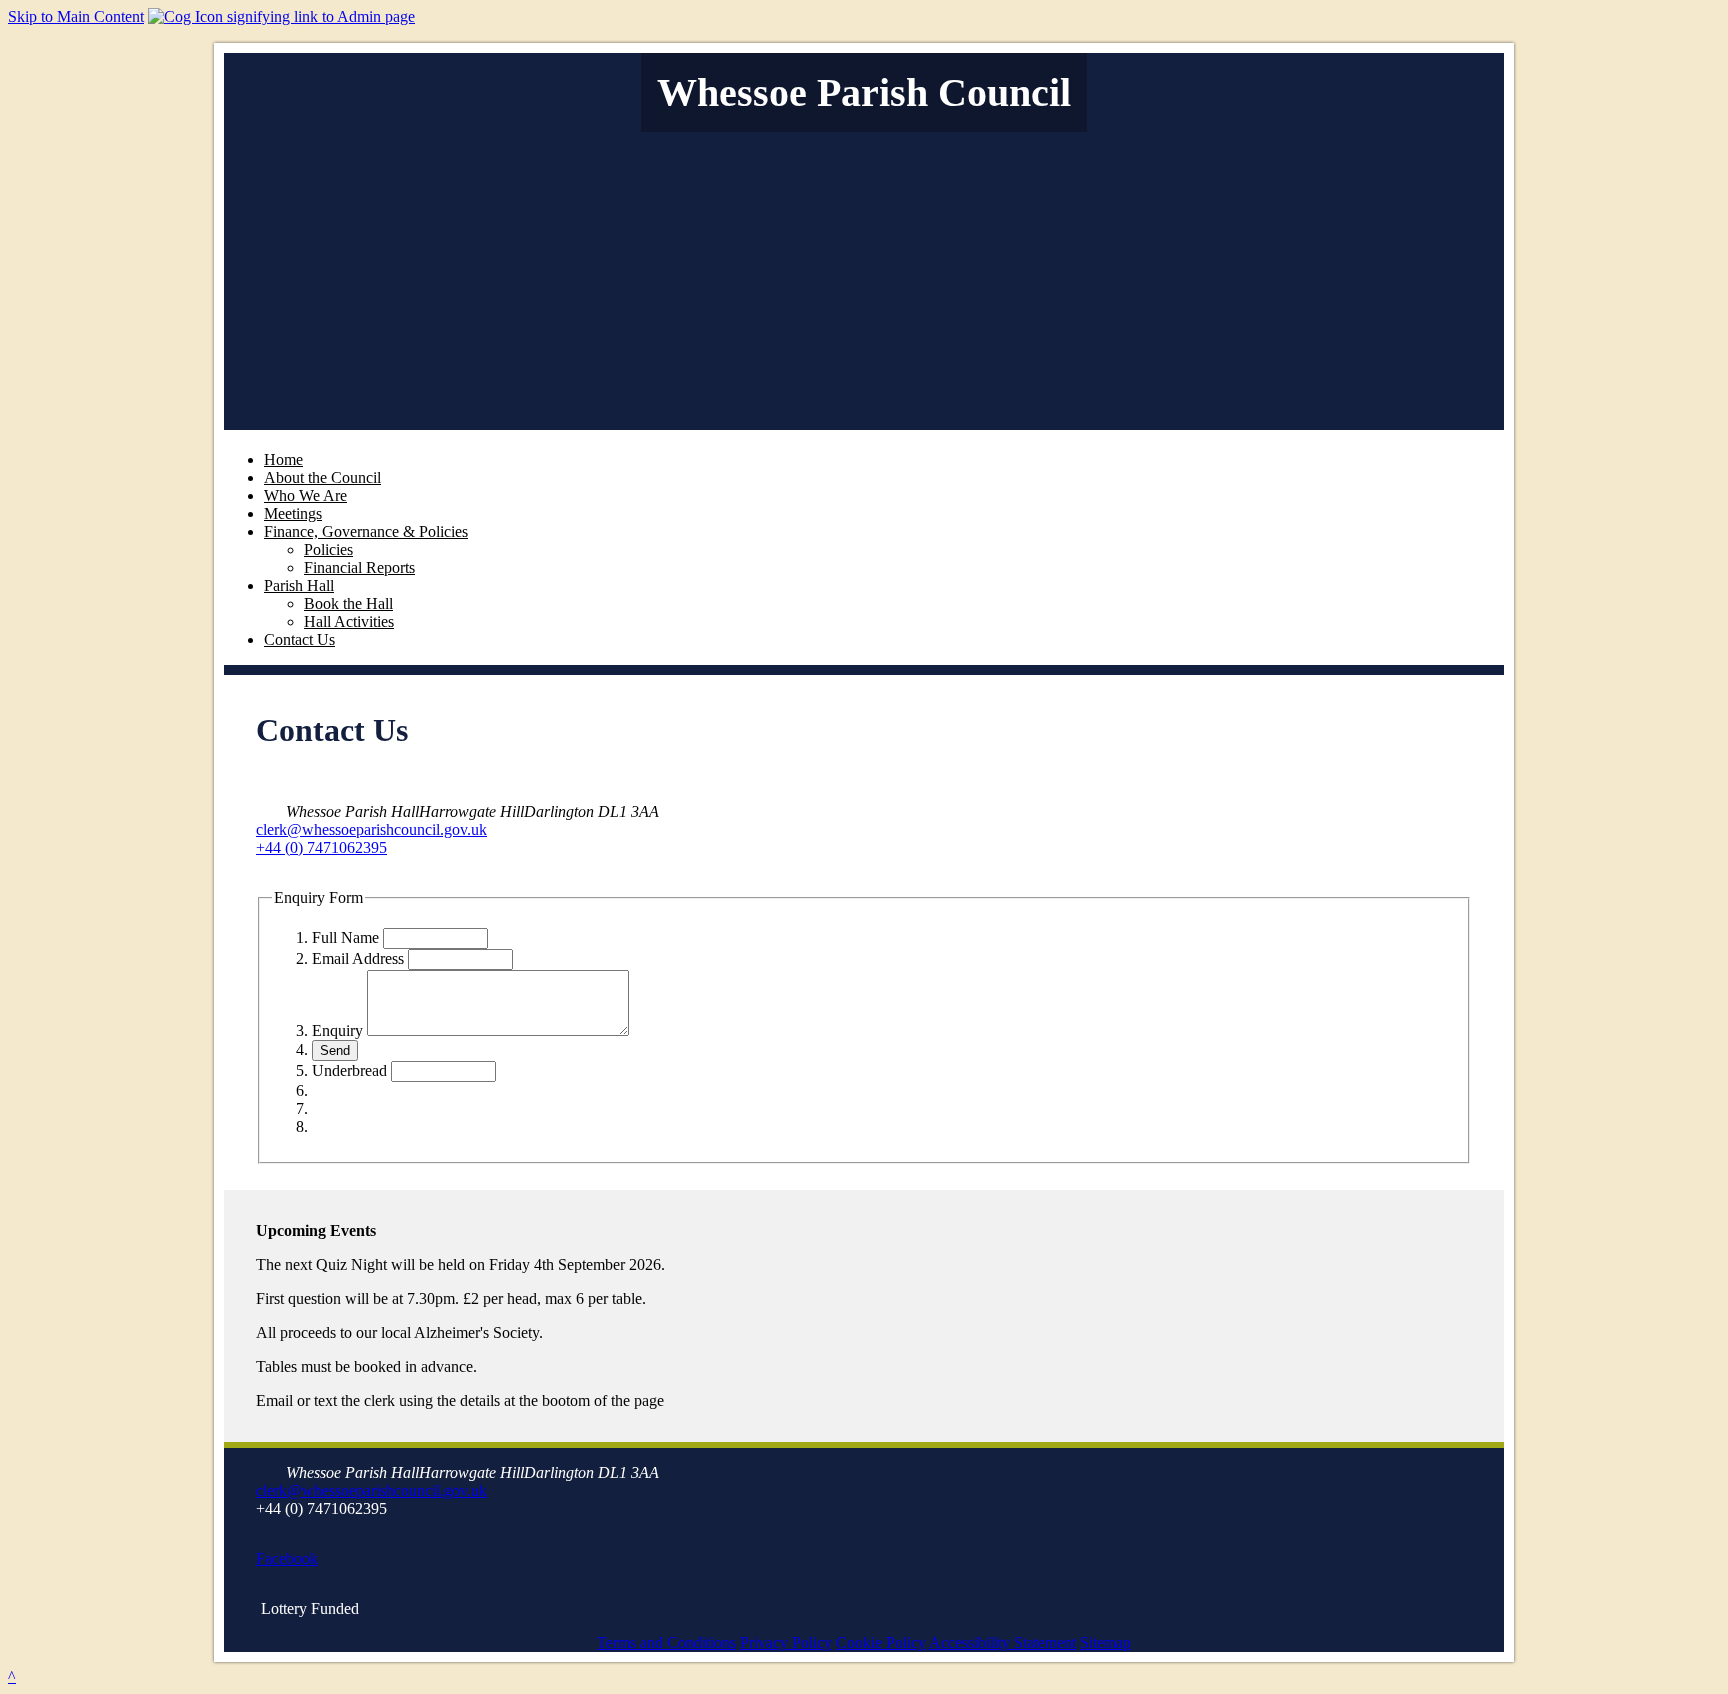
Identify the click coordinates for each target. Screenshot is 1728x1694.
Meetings (293, 513)
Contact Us (299, 639)
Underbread (349, 1070)
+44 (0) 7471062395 (321, 847)
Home (283, 459)
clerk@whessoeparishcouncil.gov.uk (371, 829)
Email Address (358, 958)
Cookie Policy (881, 1642)
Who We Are (305, 495)
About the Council (322, 477)
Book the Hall (348, 603)
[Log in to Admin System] (281, 16)
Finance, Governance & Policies (366, 531)
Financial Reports (359, 567)
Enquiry (337, 1030)
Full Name (345, 937)
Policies (328, 549)
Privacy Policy (786, 1642)
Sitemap (1105, 1642)
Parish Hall (299, 585)
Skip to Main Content (76, 16)
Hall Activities (349, 621)
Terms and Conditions (666, 1642)
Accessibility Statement (1002, 1642)
